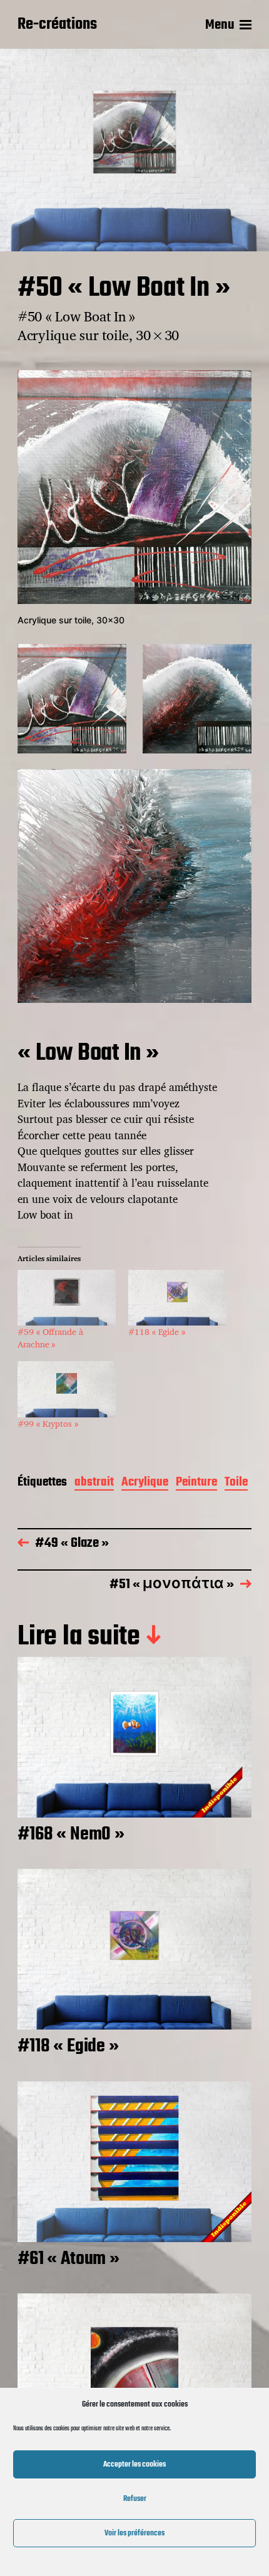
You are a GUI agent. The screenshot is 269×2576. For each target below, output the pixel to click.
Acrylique (145, 1483)
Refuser (135, 2499)
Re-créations (57, 25)
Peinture (196, 1483)
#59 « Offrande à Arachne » (50, 1338)
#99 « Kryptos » (48, 1423)
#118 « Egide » (157, 1331)
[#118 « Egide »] (177, 1298)
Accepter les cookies (134, 2464)
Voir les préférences (134, 2533)
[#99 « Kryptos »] (67, 1389)
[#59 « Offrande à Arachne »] (67, 1298)
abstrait (94, 1483)
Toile (236, 1483)
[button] (72, 698)
